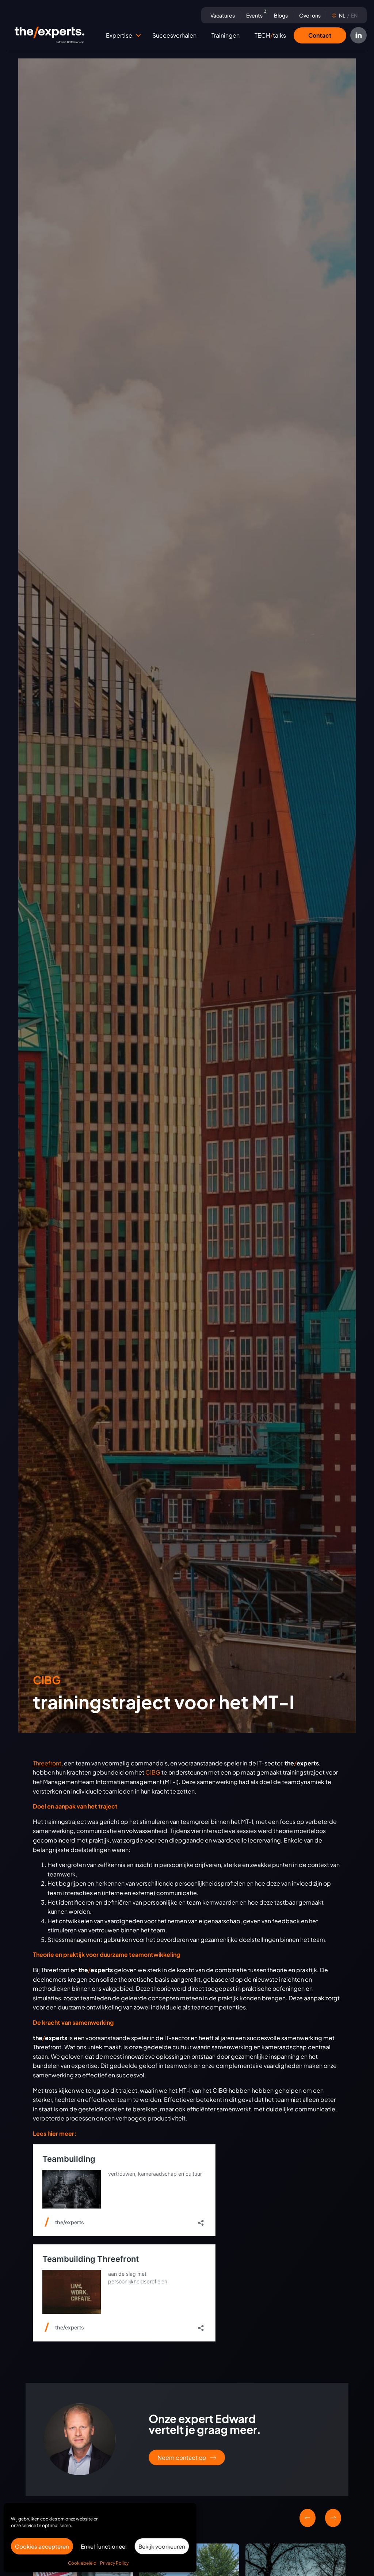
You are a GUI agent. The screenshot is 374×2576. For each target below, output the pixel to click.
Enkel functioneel (104, 2546)
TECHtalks (270, 35)
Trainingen (226, 35)
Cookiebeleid (82, 2563)
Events (255, 15)
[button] (138, 35)
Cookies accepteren (42, 2546)
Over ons (310, 15)
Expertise (119, 35)
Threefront (47, 1763)
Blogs (281, 15)
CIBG (153, 1772)
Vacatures (223, 15)
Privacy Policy (114, 2563)
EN (348, 15)
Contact (320, 35)
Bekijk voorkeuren (162, 2546)
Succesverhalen (174, 35)
